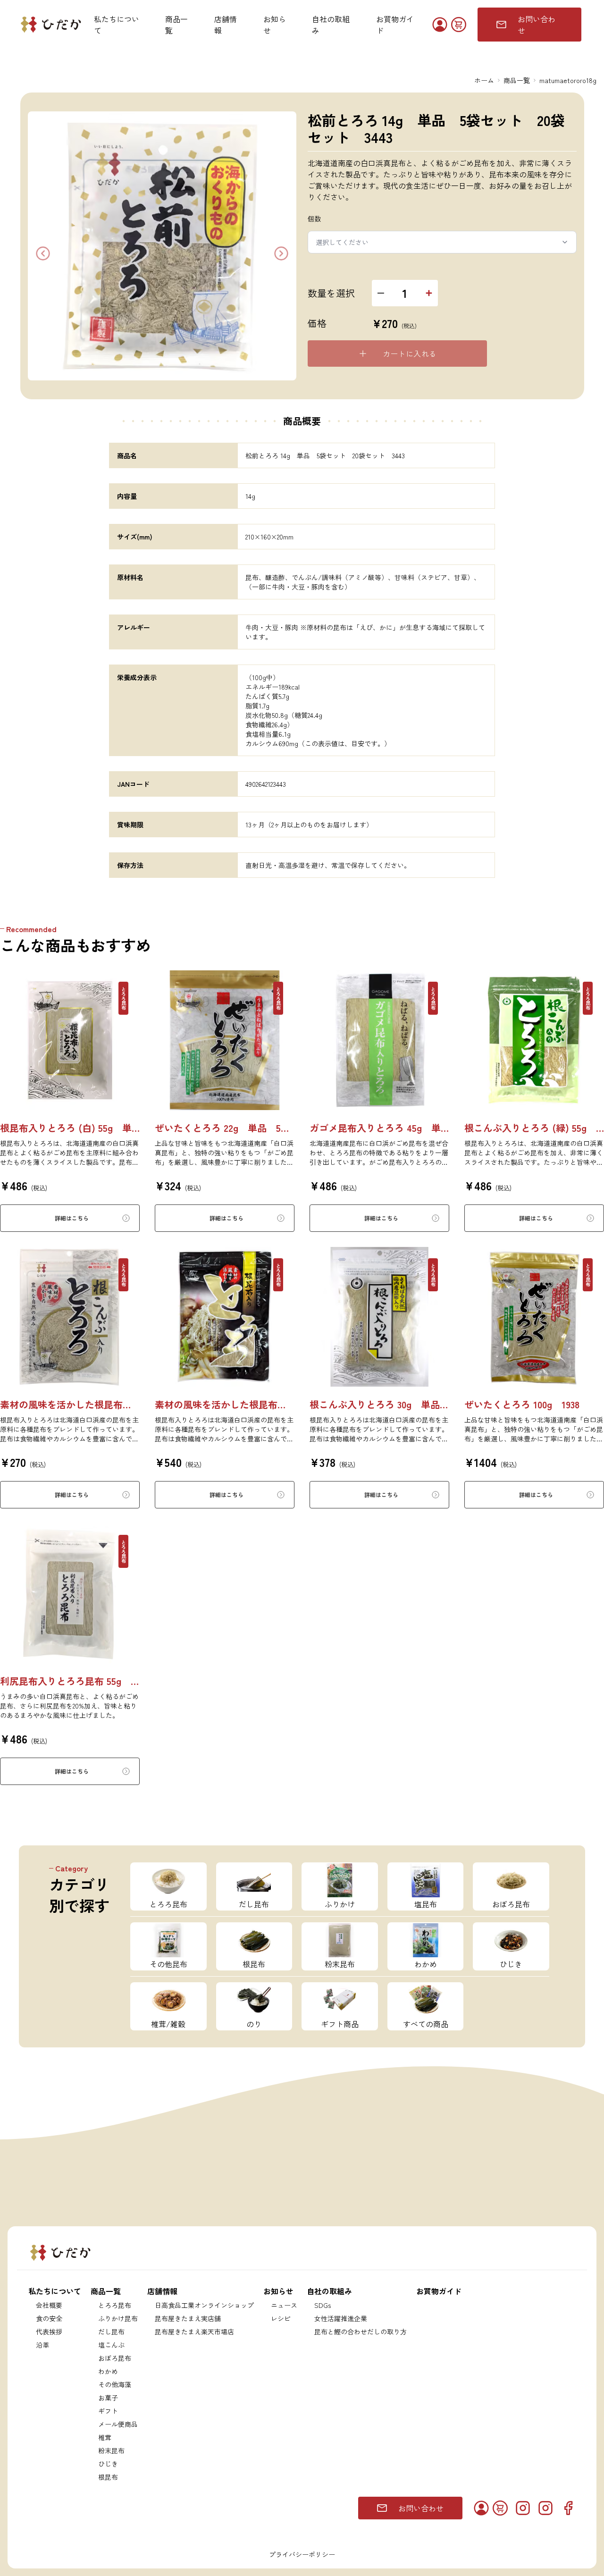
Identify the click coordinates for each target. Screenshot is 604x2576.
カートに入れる (410, 354)
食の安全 (49, 2318)
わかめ (108, 2371)
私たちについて (117, 25)
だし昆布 (111, 2332)
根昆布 (108, 2477)
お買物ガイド (395, 25)
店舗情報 (226, 25)
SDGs (323, 2305)
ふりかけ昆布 (118, 2318)
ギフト (108, 2411)
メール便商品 (118, 2424)
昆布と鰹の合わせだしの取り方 (361, 2332)
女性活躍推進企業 (341, 2318)
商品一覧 (176, 25)
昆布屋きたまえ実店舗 (188, 2318)
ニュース (284, 2305)
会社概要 (49, 2305)
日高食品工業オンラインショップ (204, 2305)
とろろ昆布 (115, 2305)
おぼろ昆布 (115, 2358)
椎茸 (105, 2437)
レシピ (281, 2318)
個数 (315, 219)
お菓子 (108, 2398)
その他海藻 (115, 2384)
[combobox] (442, 242)
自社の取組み (331, 25)
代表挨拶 (49, 2332)
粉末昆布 (111, 2450)
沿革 (42, 2345)
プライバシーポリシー (302, 2554)
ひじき (108, 2464)
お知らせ (275, 25)
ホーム (484, 80)
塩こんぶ (111, 2345)
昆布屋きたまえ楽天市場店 (194, 2332)
